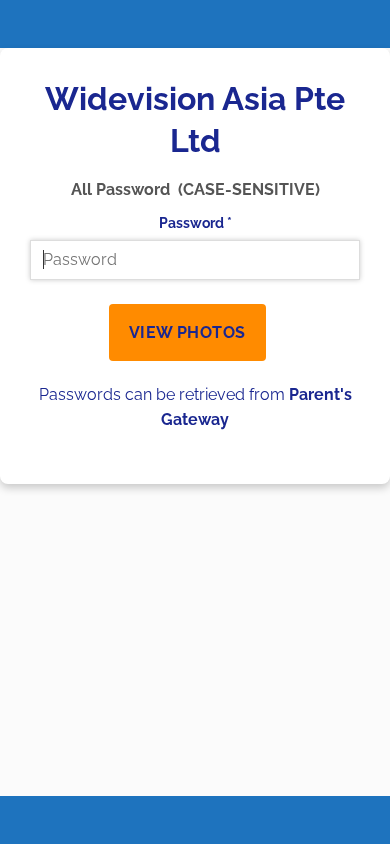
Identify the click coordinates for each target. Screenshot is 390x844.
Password (195, 222)
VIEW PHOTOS (187, 332)
